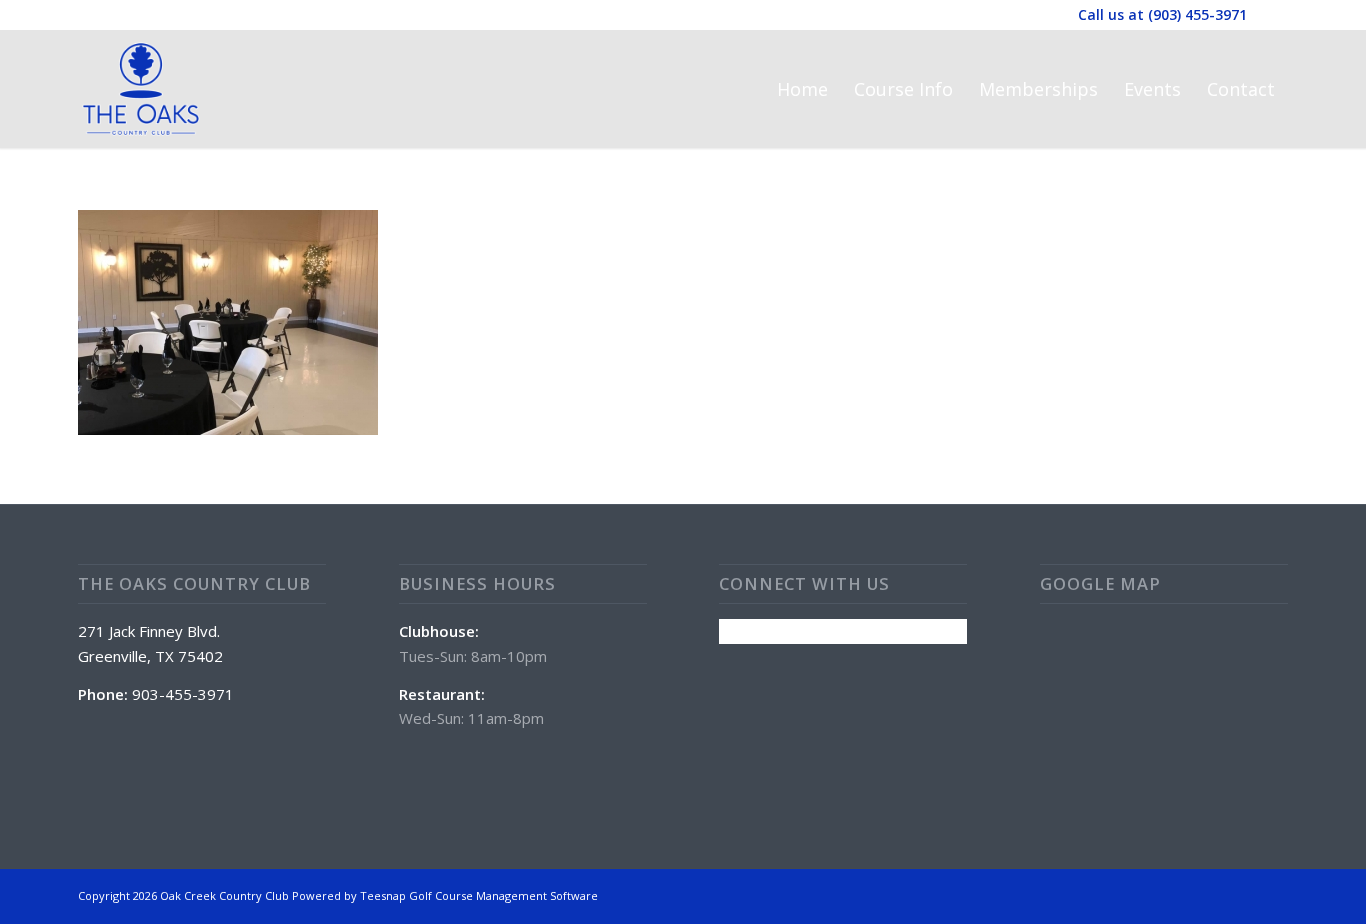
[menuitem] (802, 89)
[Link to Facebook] (1273, 15)
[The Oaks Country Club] (141, 89)
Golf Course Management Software (503, 895)
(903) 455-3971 (1197, 14)
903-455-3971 (183, 694)
